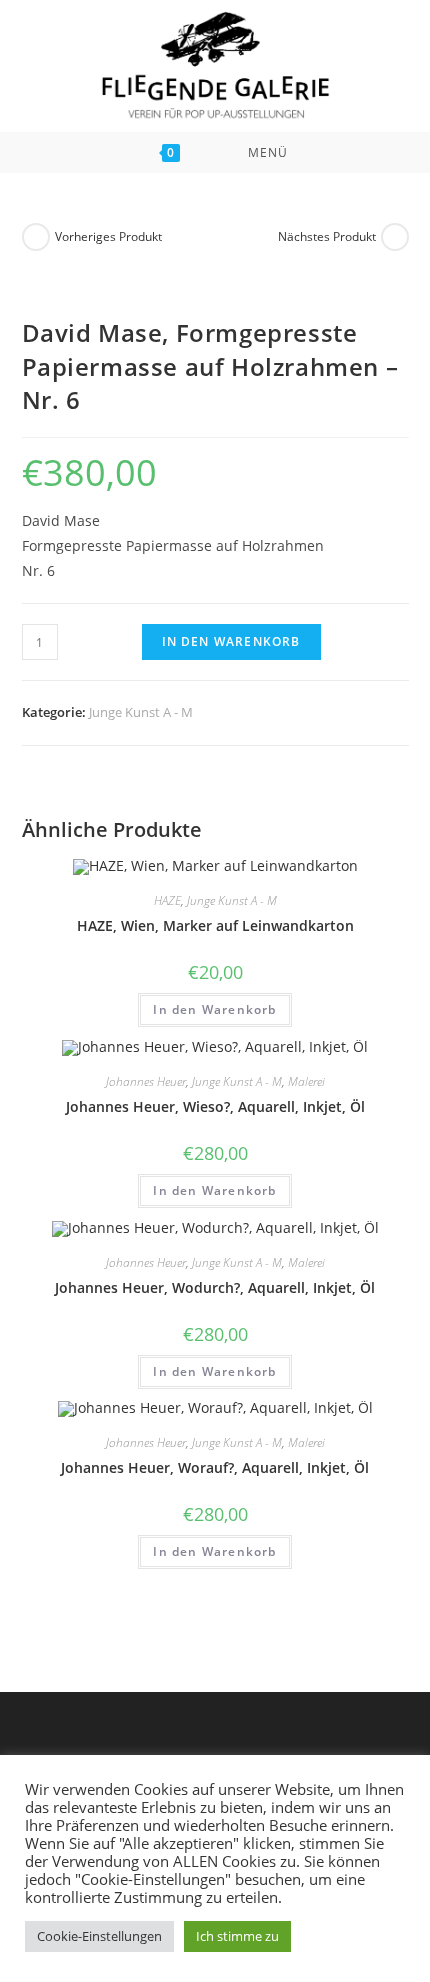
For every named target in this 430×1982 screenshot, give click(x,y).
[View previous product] (36, 237)
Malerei (306, 1081)
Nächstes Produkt (327, 236)
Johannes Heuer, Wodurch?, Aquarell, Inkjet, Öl (215, 1287)
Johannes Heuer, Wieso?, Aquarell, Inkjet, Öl (215, 1106)
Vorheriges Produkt (108, 236)
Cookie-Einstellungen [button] (99, 1936)
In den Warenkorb (231, 641)
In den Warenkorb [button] (214, 1009)
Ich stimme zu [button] (237, 1936)
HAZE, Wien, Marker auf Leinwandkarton (215, 925)
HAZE (167, 900)
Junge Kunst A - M (141, 712)
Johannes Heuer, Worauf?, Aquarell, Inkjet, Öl (215, 1467)
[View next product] (395, 237)
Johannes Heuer (146, 1081)
